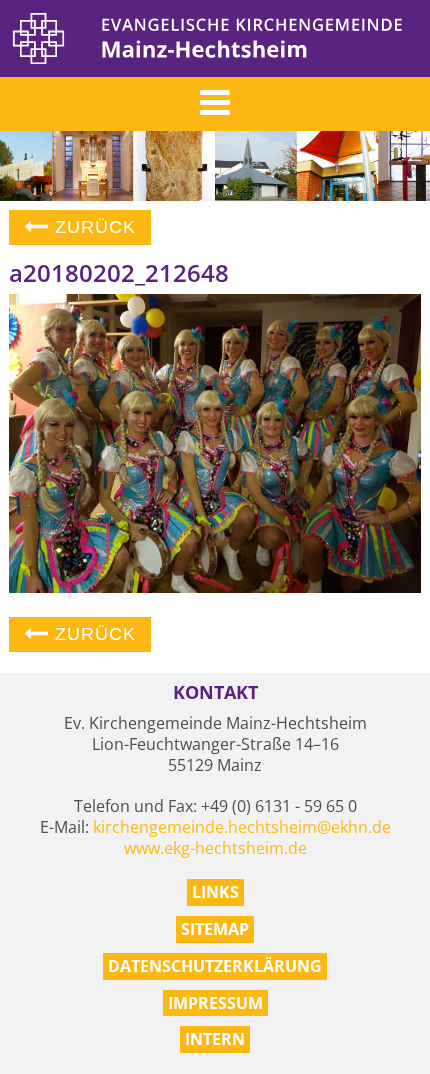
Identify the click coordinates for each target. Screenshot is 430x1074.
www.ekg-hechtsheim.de (215, 848)
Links (215, 892)
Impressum (215, 1003)
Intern (215, 1039)
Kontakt (215, 692)
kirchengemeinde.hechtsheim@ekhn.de (242, 827)
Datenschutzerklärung (215, 966)
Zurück (92, 227)
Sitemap (215, 929)
